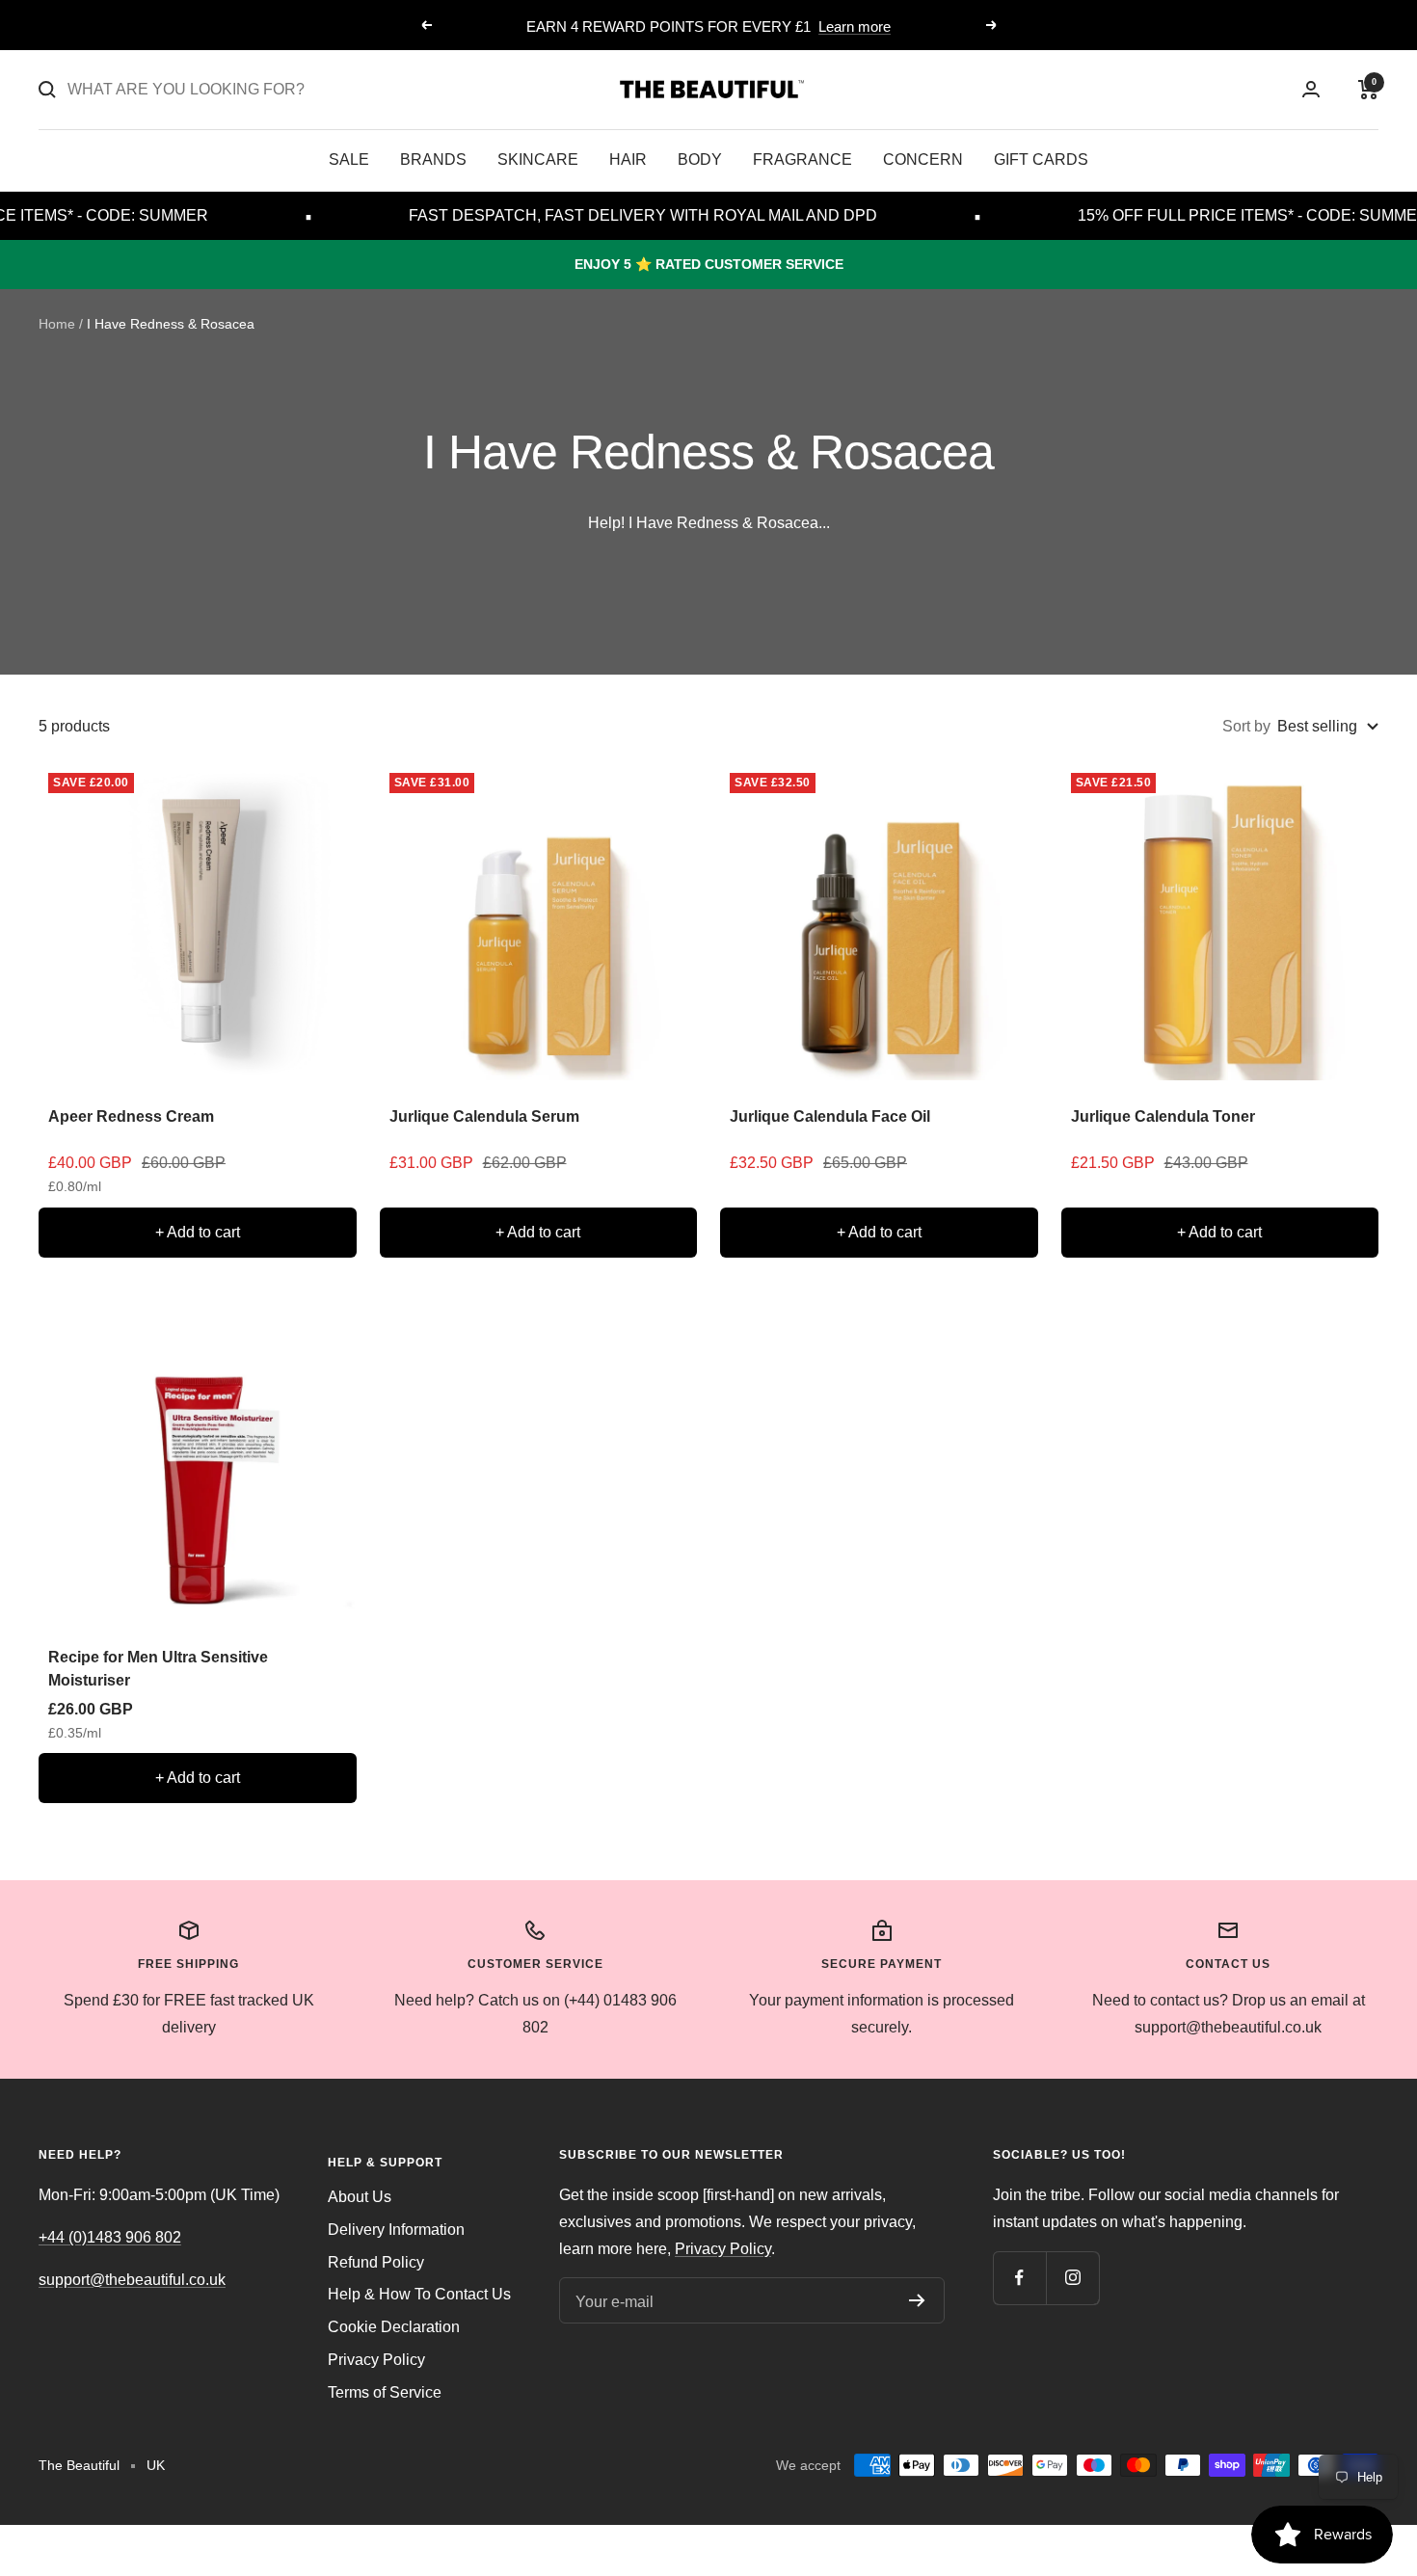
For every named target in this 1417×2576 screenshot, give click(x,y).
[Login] (1311, 89)
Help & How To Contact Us (419, 2294)
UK (156, 2465)
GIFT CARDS (1041, 159)
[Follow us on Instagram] (1072, 2278)
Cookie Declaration (394, 2327)
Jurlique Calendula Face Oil (830, 1116)
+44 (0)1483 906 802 (110, 2237)
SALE (349, 159)
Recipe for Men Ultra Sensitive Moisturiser (158, 1669)
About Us (360, 2197)
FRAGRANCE (802, 159)
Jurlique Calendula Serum (484, 1116)
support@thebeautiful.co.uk (132, 2280)
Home (57, 324)
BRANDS (433, 159)
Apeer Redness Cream (131, 1116)
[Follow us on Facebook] (1019, 2278)
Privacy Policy (376, 2360)
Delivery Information (396, 2230)
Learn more (855, 27)
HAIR (628, 159)
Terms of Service (385, 2392)
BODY (700, 159)
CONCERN (923, 159)
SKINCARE (538, 159)
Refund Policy (376, 2262)
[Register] (917, 2300)
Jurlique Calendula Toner (1163, 1116)
